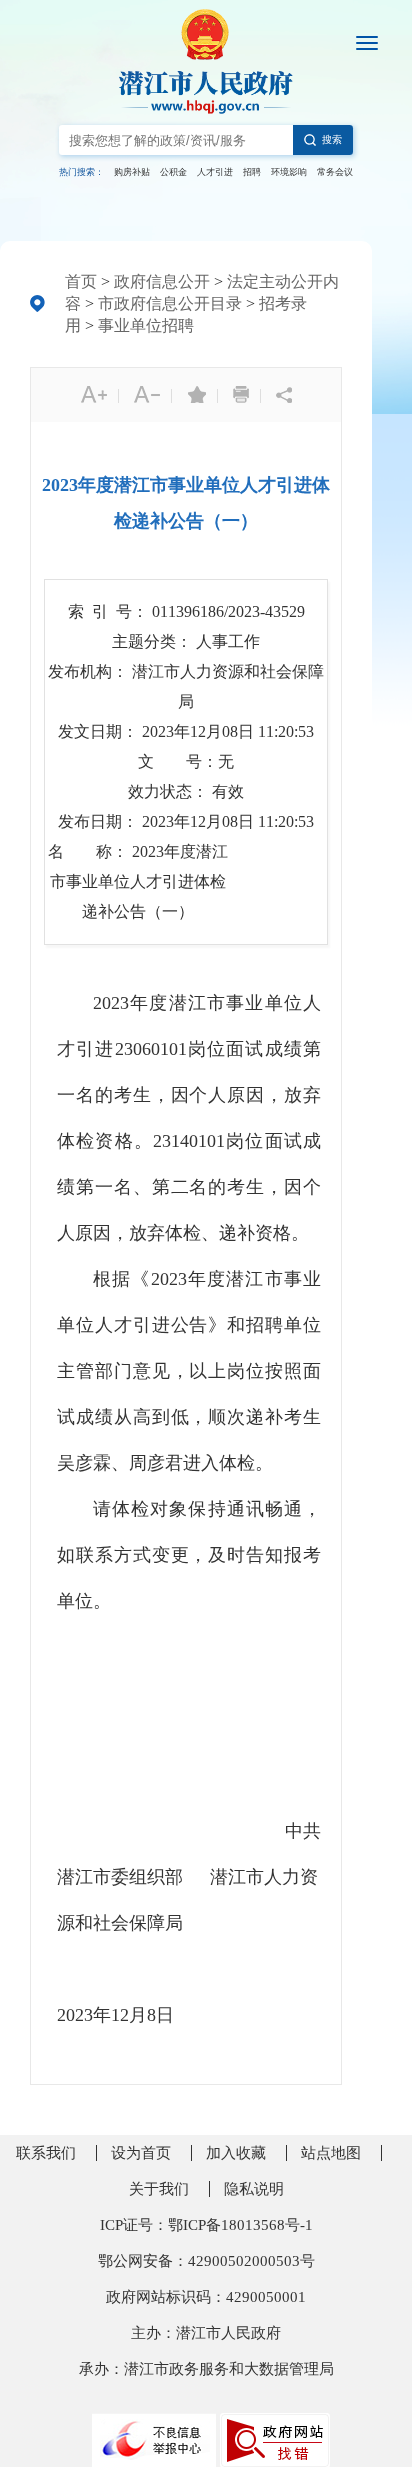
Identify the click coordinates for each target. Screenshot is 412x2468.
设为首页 (141, 2153)
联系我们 (46, 2153)
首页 (81, 281)
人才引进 (215, 172)
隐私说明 (254, 2189)
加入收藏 (236, 2153)
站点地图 (331, 2153)
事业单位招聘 (146, 325)
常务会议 (335, 172)
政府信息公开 (162, 281)
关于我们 (159, 2189)
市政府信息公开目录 (170, 303)
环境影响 (289, 172)
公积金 (173, 172)
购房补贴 (132, 172)
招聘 (252, 172)
